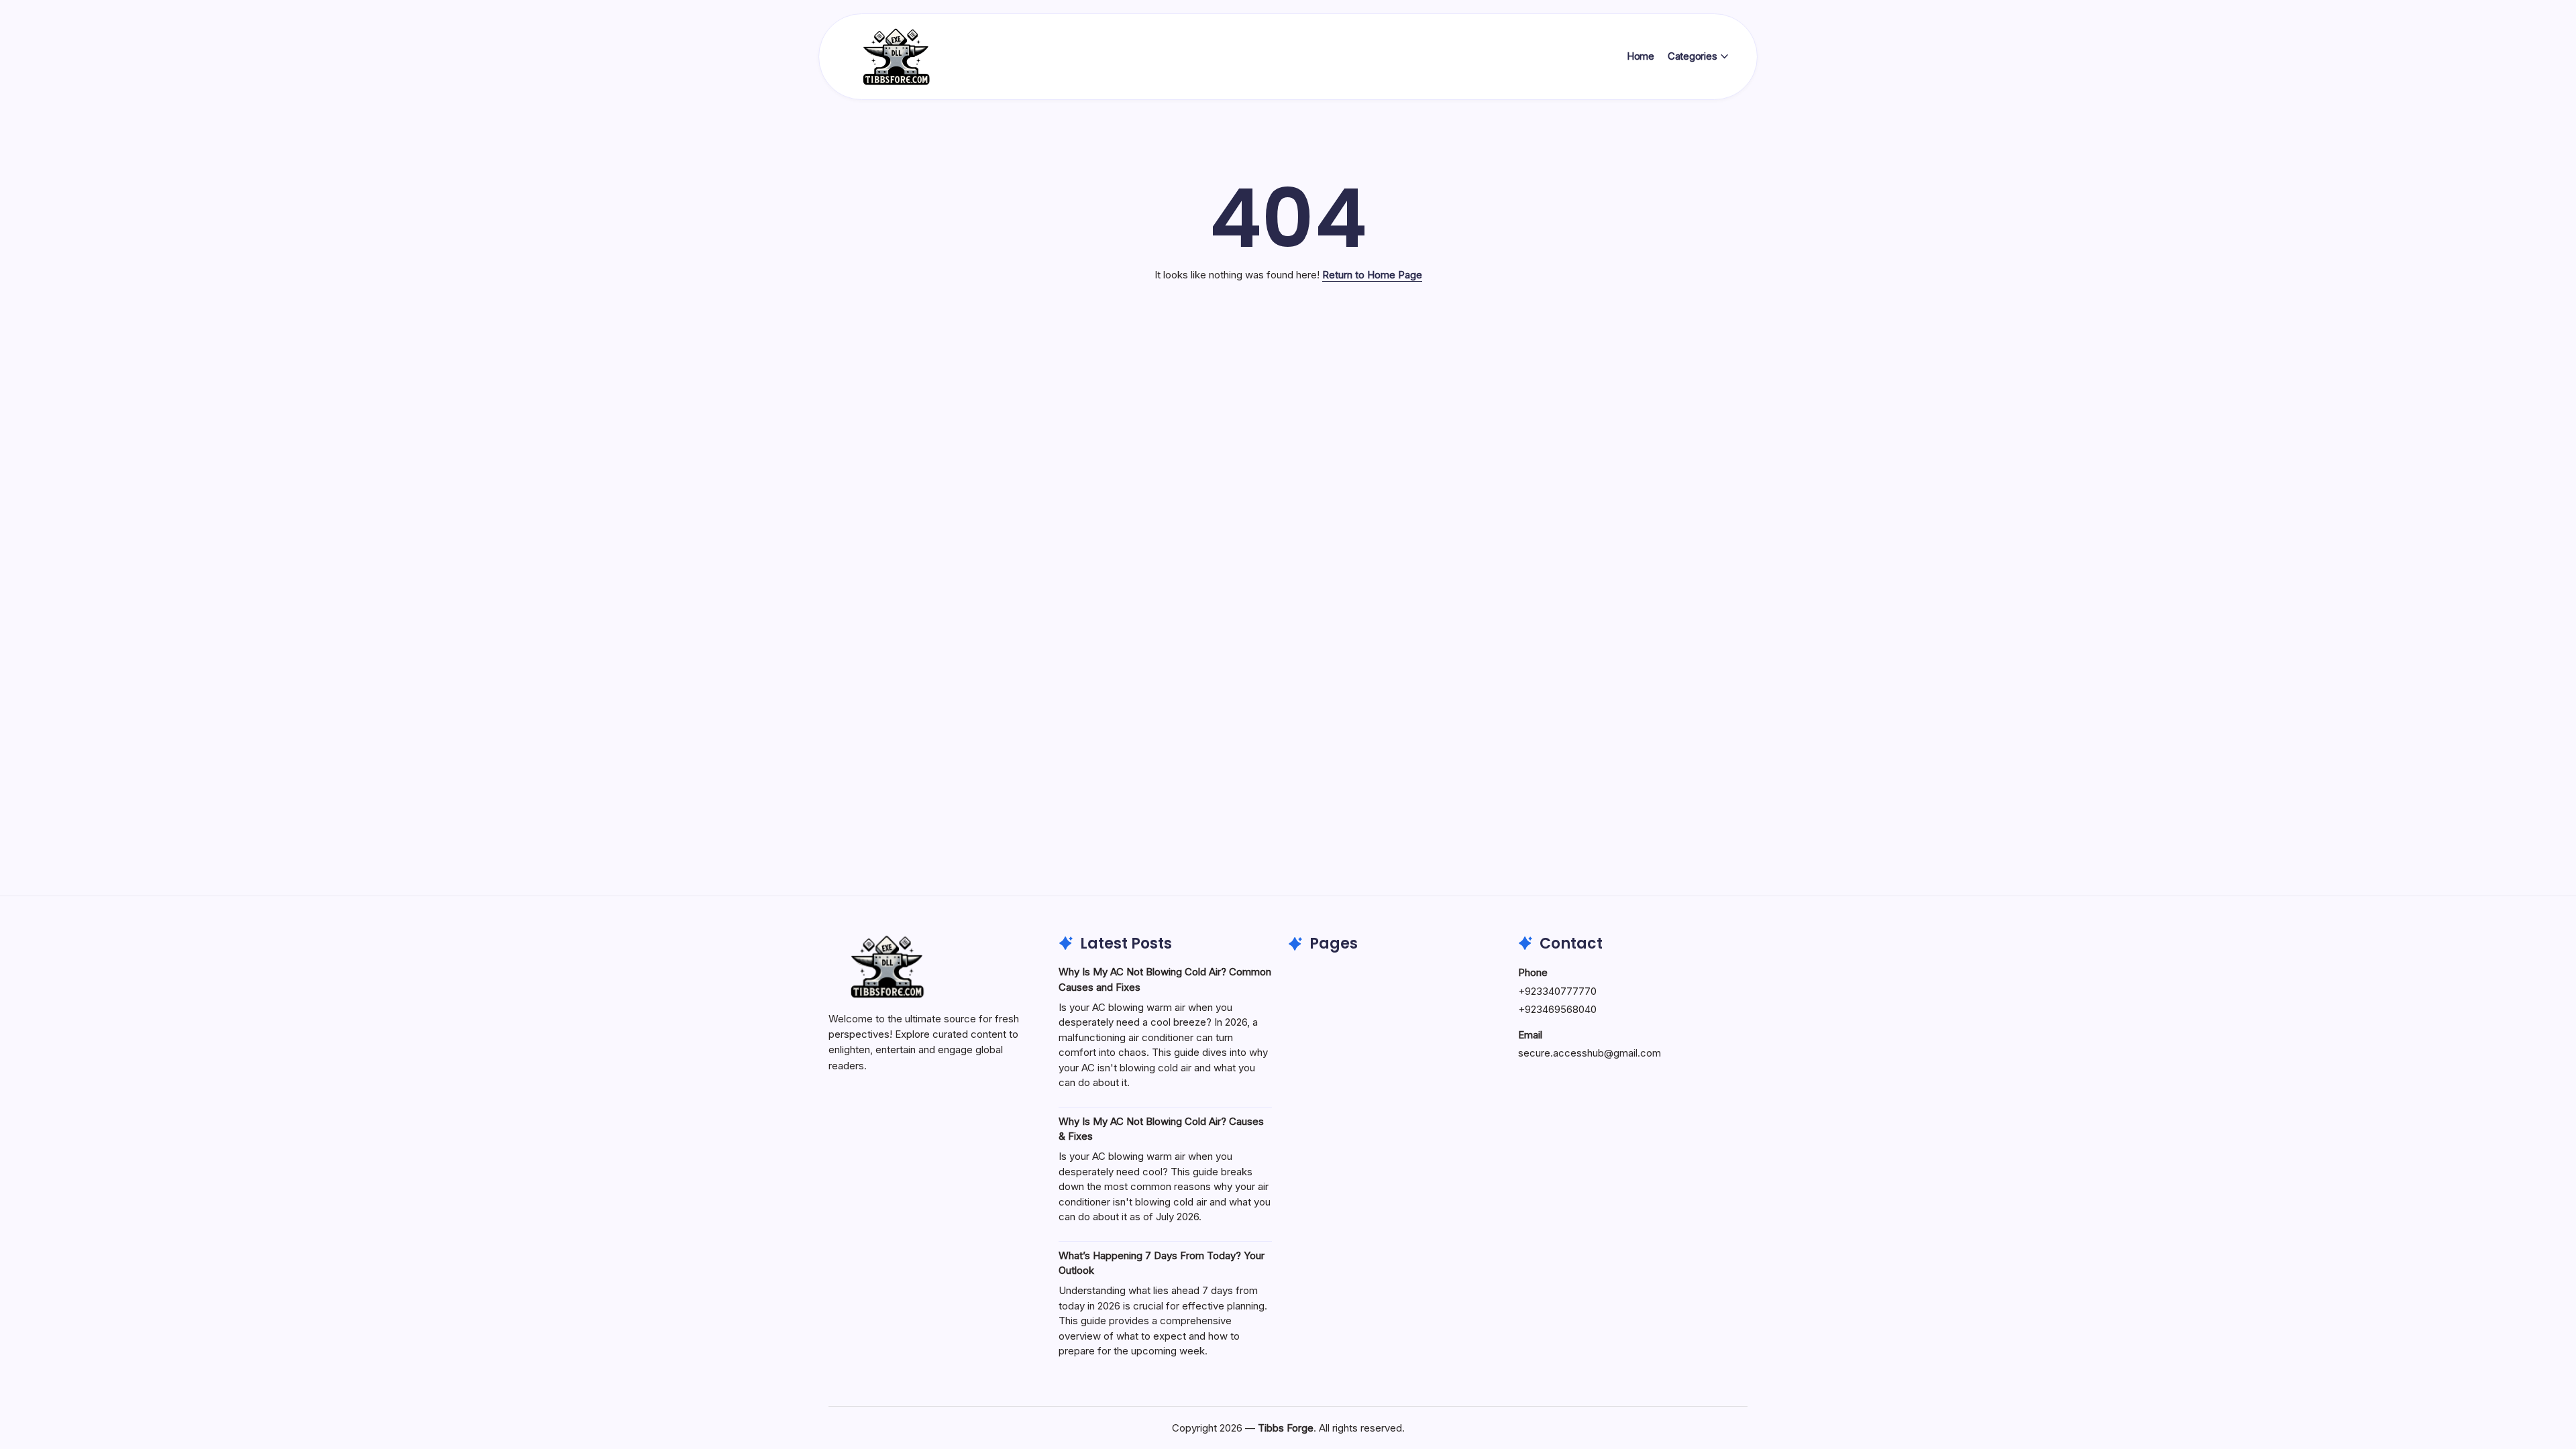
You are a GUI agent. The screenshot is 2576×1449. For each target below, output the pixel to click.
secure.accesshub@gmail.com (1590, 1053)
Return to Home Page (1372, 275)
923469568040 (1561, 1009)
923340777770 (1561, 991)
